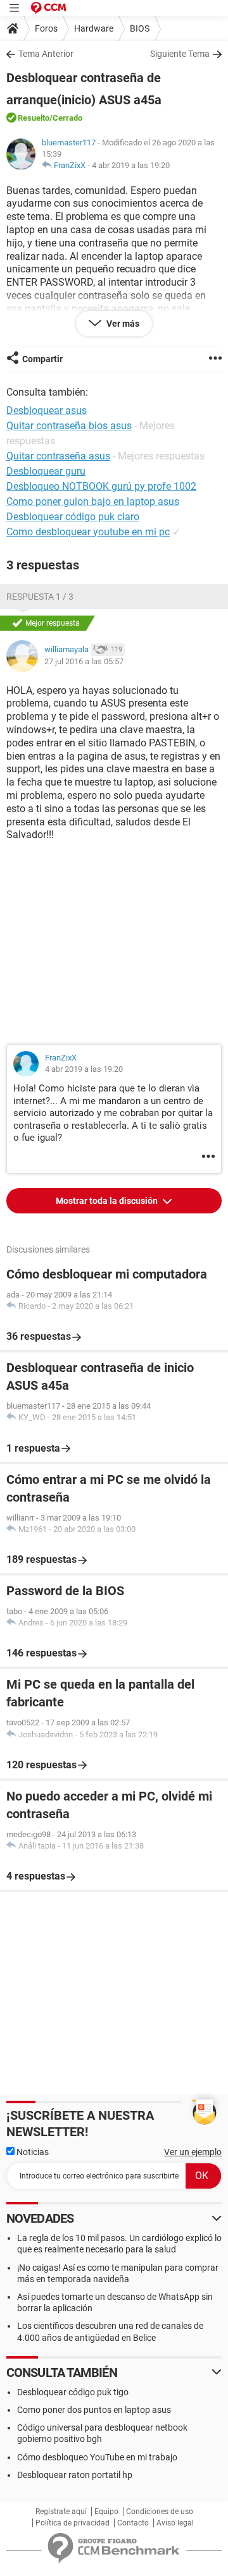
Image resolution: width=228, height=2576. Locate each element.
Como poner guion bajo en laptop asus (93, 501)
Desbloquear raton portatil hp (75, 2475)
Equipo (106, 2512)
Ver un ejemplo (193, 2152)
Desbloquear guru (46, 471)
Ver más (122, 324)
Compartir (42, 359)
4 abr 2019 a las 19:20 (131, 165)
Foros (46, 28)
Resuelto (34, 118)
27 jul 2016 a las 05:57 (84, 661)
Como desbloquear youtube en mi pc (88, 532)
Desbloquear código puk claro (73, 517)
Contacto (133, 2523)
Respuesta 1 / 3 (40, 597)
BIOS (140, 28)
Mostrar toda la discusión (108, 1201)
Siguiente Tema (180, 54)
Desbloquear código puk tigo (73, 2392)
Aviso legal (175, 2523)
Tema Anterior (46, 54)
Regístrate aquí (61, 2512)
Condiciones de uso (160, 2512)
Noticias (32, 2152)
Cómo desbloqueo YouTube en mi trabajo (97, 2457)
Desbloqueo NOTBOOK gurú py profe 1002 (101, 486)
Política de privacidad (73, 2523)
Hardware (94, 28)
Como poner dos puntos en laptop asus (94, 2410)
